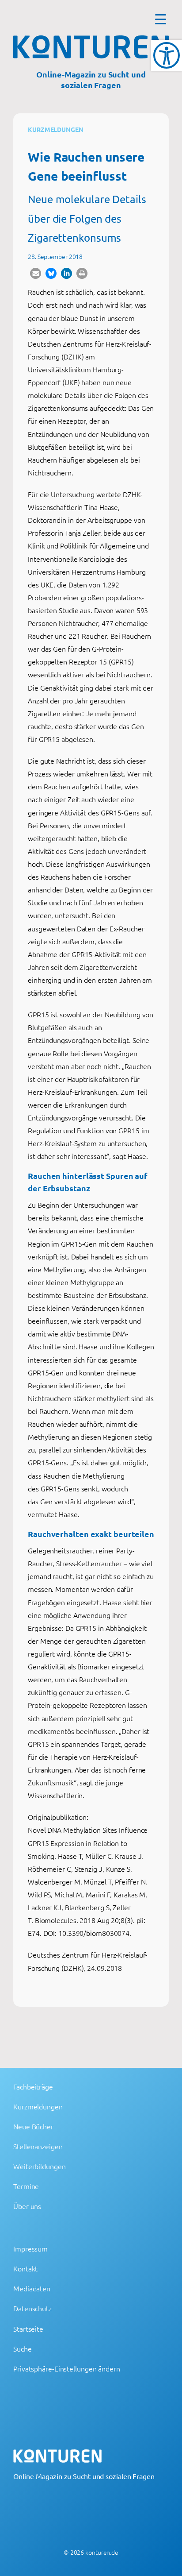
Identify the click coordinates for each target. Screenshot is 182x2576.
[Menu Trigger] (161, 19)
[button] (36, 273)
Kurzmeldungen (56, 129)
